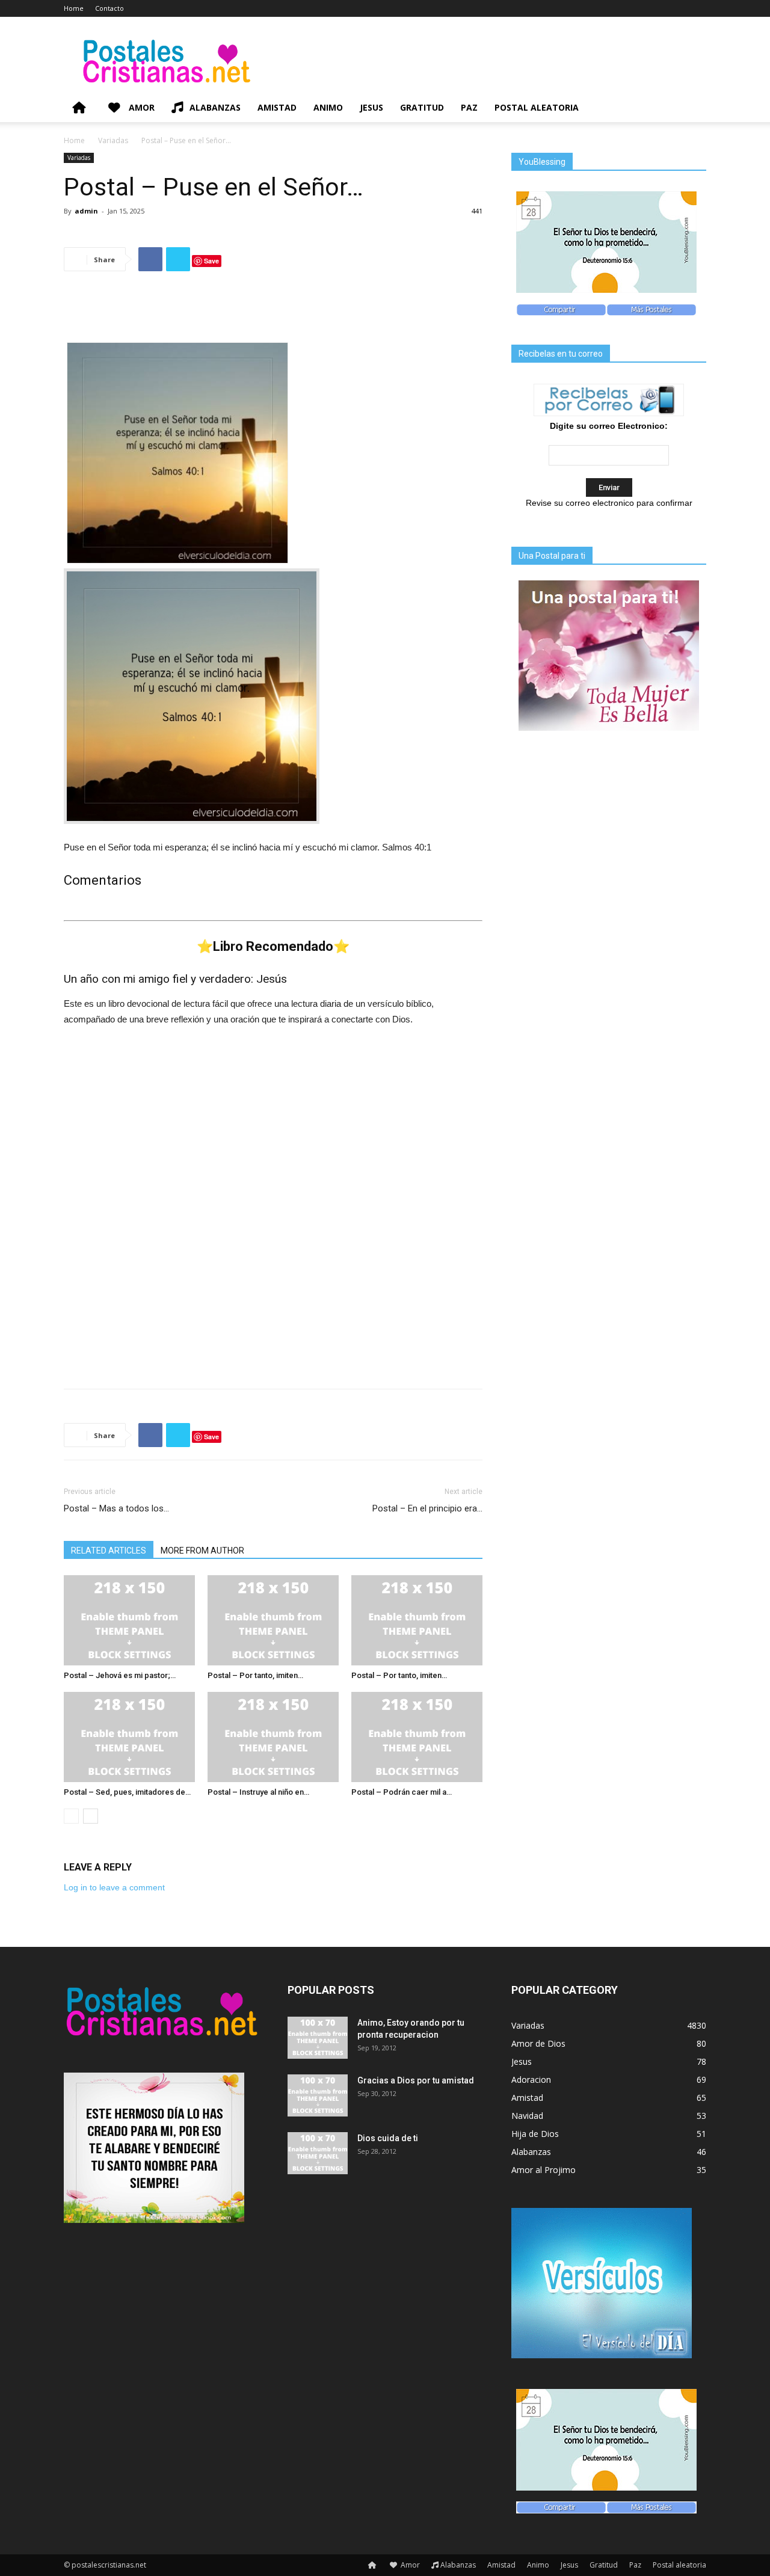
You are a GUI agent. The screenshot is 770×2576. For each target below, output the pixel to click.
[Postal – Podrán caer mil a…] (417, 1737)
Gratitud (422, 107)
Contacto (109, 8)
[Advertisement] (273, 312)
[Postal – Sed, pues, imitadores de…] (129, 1737)
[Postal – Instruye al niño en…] (273, 1737)
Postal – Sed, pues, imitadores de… (127, 1792)
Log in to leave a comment (114, 1887)
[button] (692, 109)
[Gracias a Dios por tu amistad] (318, 2095)
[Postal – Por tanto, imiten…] (273, 1620)
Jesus (371, 107)
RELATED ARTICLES (109, 1551)
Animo (328, 107)
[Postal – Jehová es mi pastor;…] (129, 1620)
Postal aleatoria (537, 107)
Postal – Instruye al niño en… (258, 1792)
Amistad (277, 107)
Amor (140, 107)
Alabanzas (215, 107)
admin (86, 211)
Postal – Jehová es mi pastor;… (120, 1675)
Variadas (113, 140)
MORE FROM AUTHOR (202, 1551)
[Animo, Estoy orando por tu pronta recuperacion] (318, 2038)
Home (74, 8)
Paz (469, 107)
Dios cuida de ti (388, 2138)
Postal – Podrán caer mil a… (402, 1792)
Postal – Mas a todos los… (116, 1508)
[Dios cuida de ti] (318, 2153)
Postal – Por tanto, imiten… (255, 1675)
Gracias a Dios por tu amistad (416, 2080)
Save (211, 261)
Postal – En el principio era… (427, 1508)
